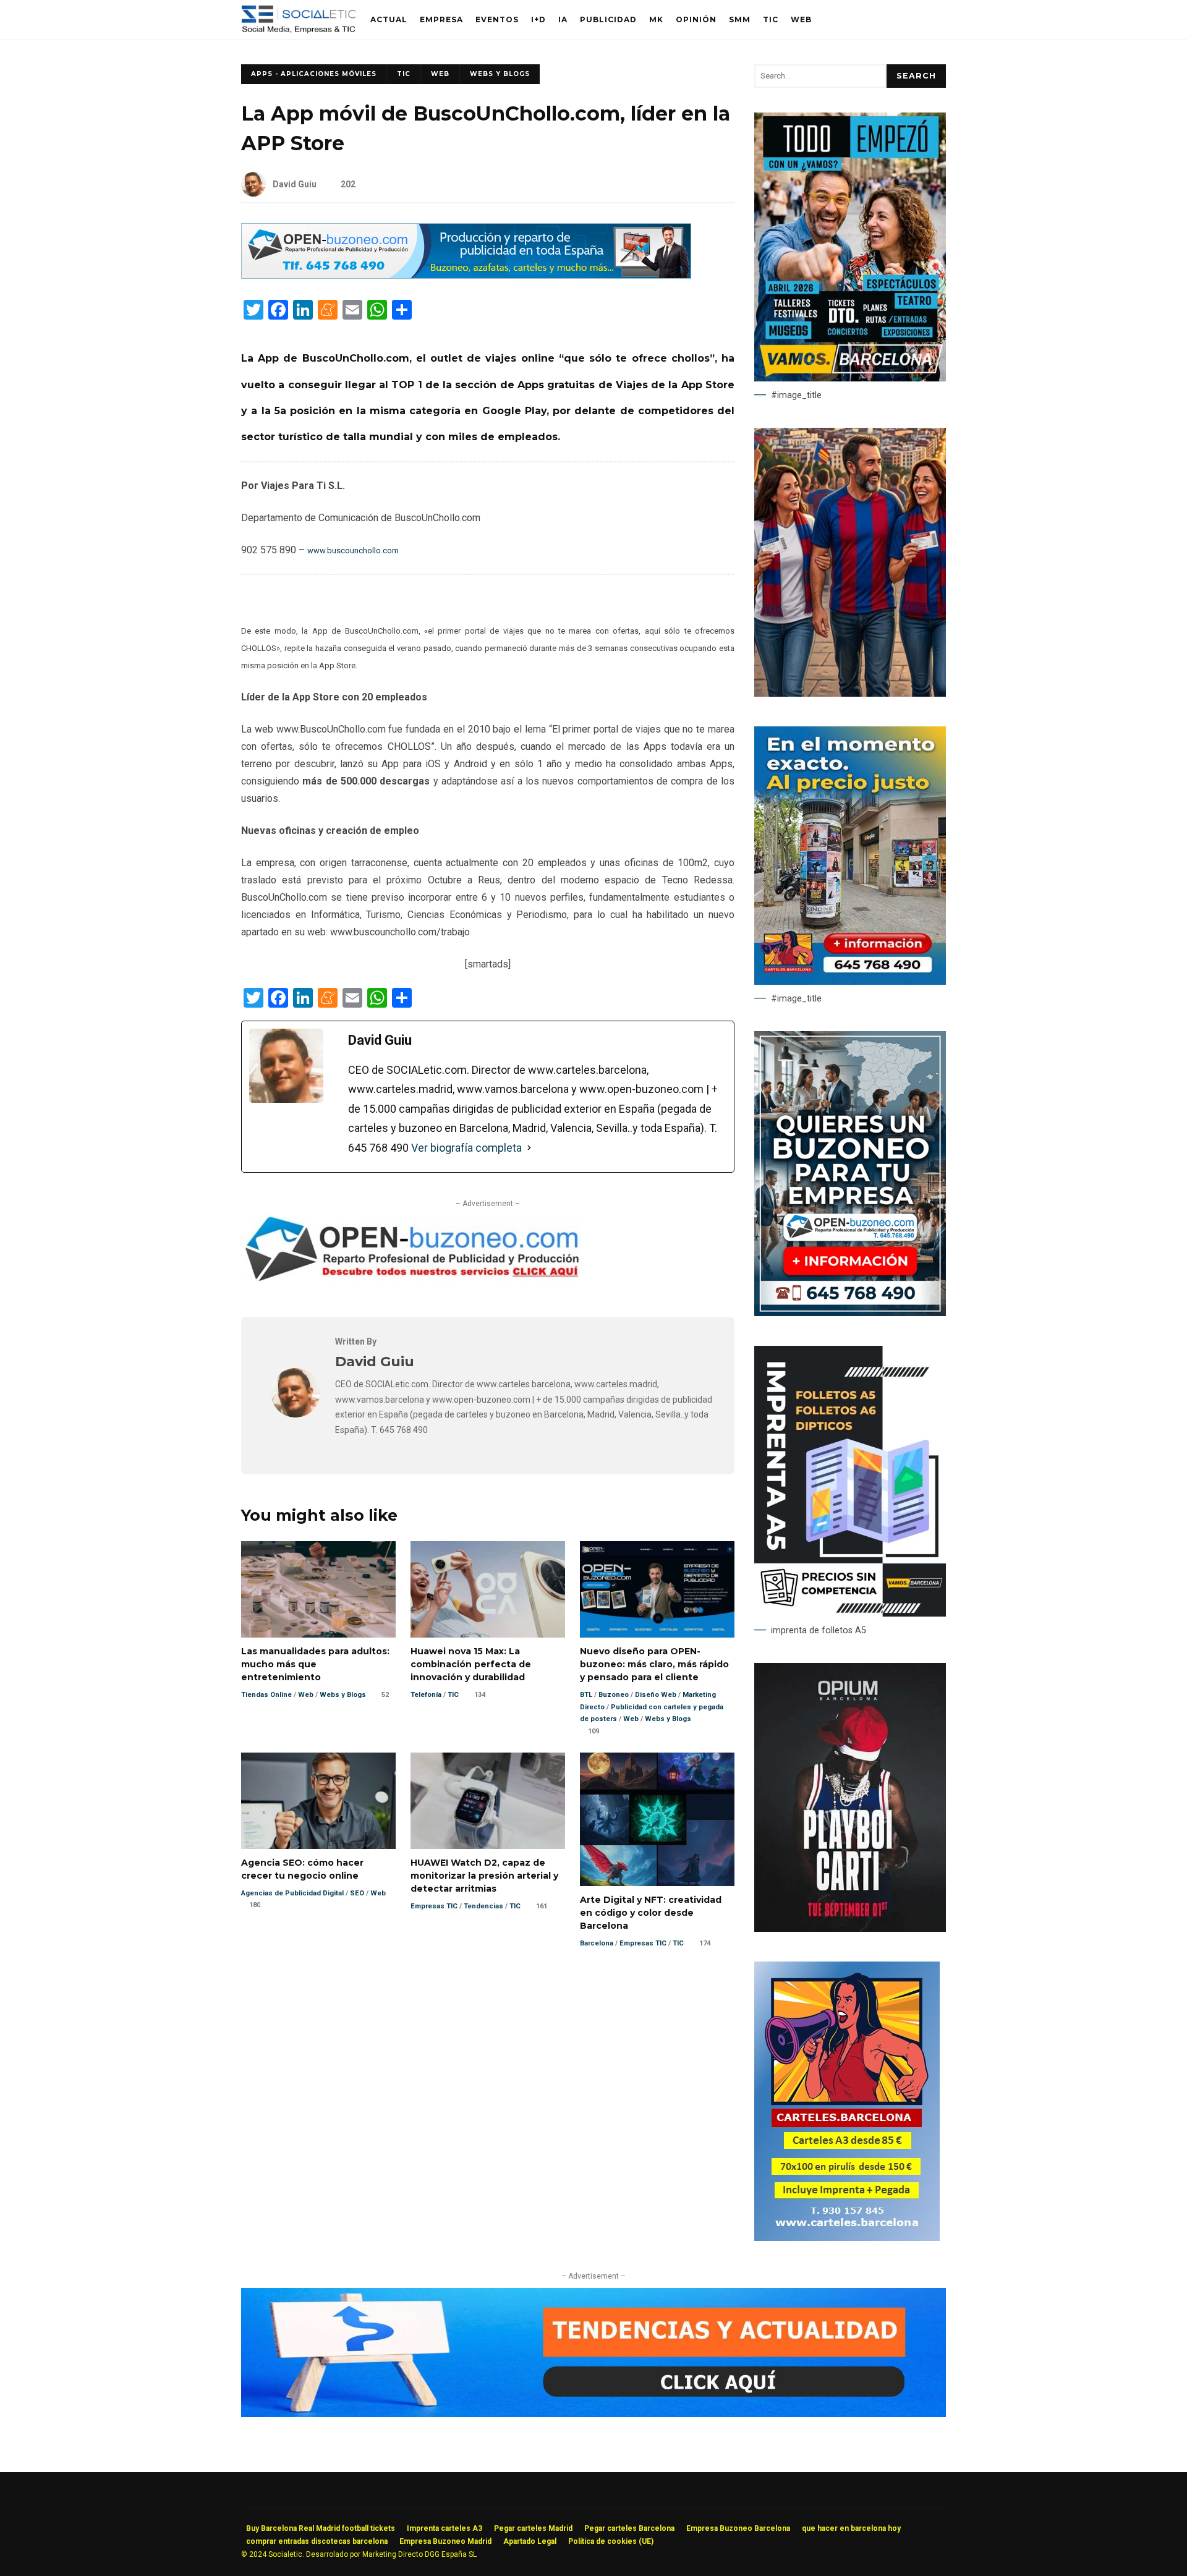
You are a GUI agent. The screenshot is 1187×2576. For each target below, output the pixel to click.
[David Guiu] (296, 1414)
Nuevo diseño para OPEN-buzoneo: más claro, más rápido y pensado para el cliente (657, 1589)
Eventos (497, 19)
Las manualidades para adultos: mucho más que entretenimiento (318, 1589)
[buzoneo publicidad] (466, 275)
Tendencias (483, 1906)
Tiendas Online (266, 1695)
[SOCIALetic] (298, 23)
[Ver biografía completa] (529, 1148)
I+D (538, 19)
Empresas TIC (434, 1906)
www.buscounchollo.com (353, 550)
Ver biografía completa (466, 1148)
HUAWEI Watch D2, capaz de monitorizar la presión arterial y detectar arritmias (488, 1801)
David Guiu (295, 184)
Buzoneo (614, 1695)
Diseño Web (656, 1695)
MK (656, 19)
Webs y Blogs (500, 74)
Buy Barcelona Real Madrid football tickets (321, 2528)
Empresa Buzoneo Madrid (445, 2541)
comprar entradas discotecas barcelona (317, 2541)
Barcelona (597, 1943)
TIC (771, 19)
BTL (586, 1695)
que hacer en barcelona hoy (851, 2528)
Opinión (696, 19)
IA (563, 19)
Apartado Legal (530, 2541)
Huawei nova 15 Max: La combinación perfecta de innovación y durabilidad (488, 1589)
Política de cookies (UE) (611, 2541)
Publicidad (608, 19)
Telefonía (426, 1695)
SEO (357, 1893)
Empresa (441, 19)
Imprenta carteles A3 (445, 2528)
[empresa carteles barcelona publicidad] (847, 2238)
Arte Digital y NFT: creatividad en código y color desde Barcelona (657, 1819)
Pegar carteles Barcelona (629, 2528)
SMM (740, 19)
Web (801, 19)
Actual (389, 19)
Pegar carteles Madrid (533, 2528)
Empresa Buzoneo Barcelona (738, 2528)
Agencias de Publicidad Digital (292, 1893)
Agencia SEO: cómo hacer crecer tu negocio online (318, 1801)
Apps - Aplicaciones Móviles (314, 74)
